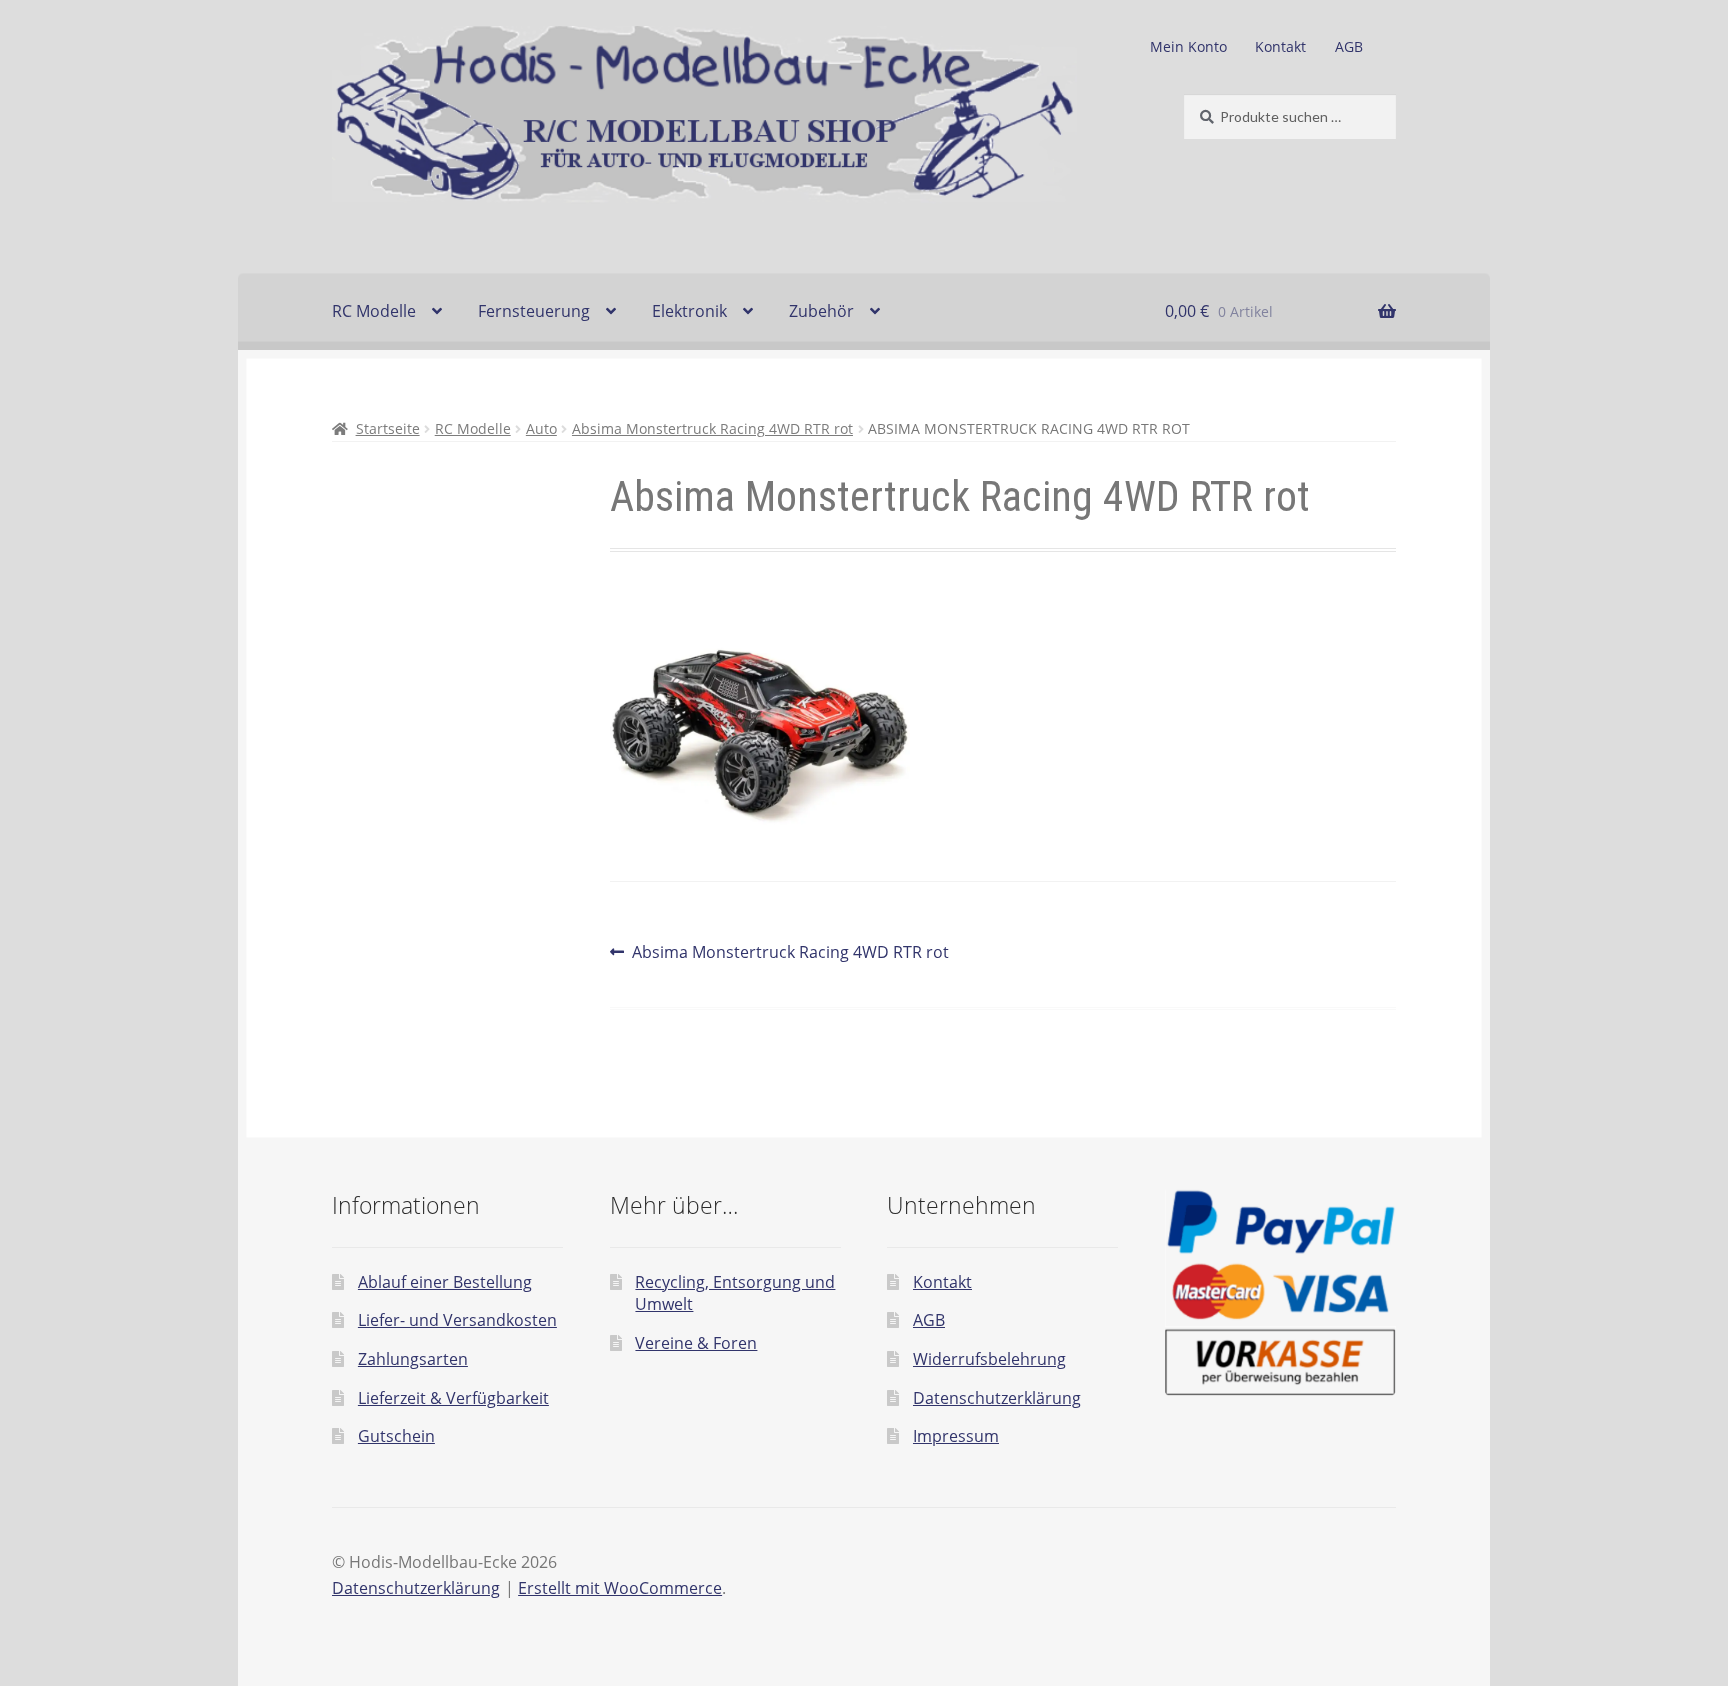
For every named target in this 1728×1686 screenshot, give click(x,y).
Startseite (388, 428)
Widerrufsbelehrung (989, 1359)
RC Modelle (374, 311)
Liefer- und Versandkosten (457, 1320)
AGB (1349, 46)
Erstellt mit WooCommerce (620, 1588)
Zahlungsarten (413, 1359)
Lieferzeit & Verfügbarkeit (453, 1398)
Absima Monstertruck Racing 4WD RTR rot (712, 428)
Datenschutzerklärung (997, 1398)
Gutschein (396, 1436)
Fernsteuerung (534, 311)
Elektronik (689, 311)
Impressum (956, 1436)
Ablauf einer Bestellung (445, 1282)
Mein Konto (1188, 46)
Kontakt (1280, 46)
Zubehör (821, 311)
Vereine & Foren (696, 1343)
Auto (541, 428)
